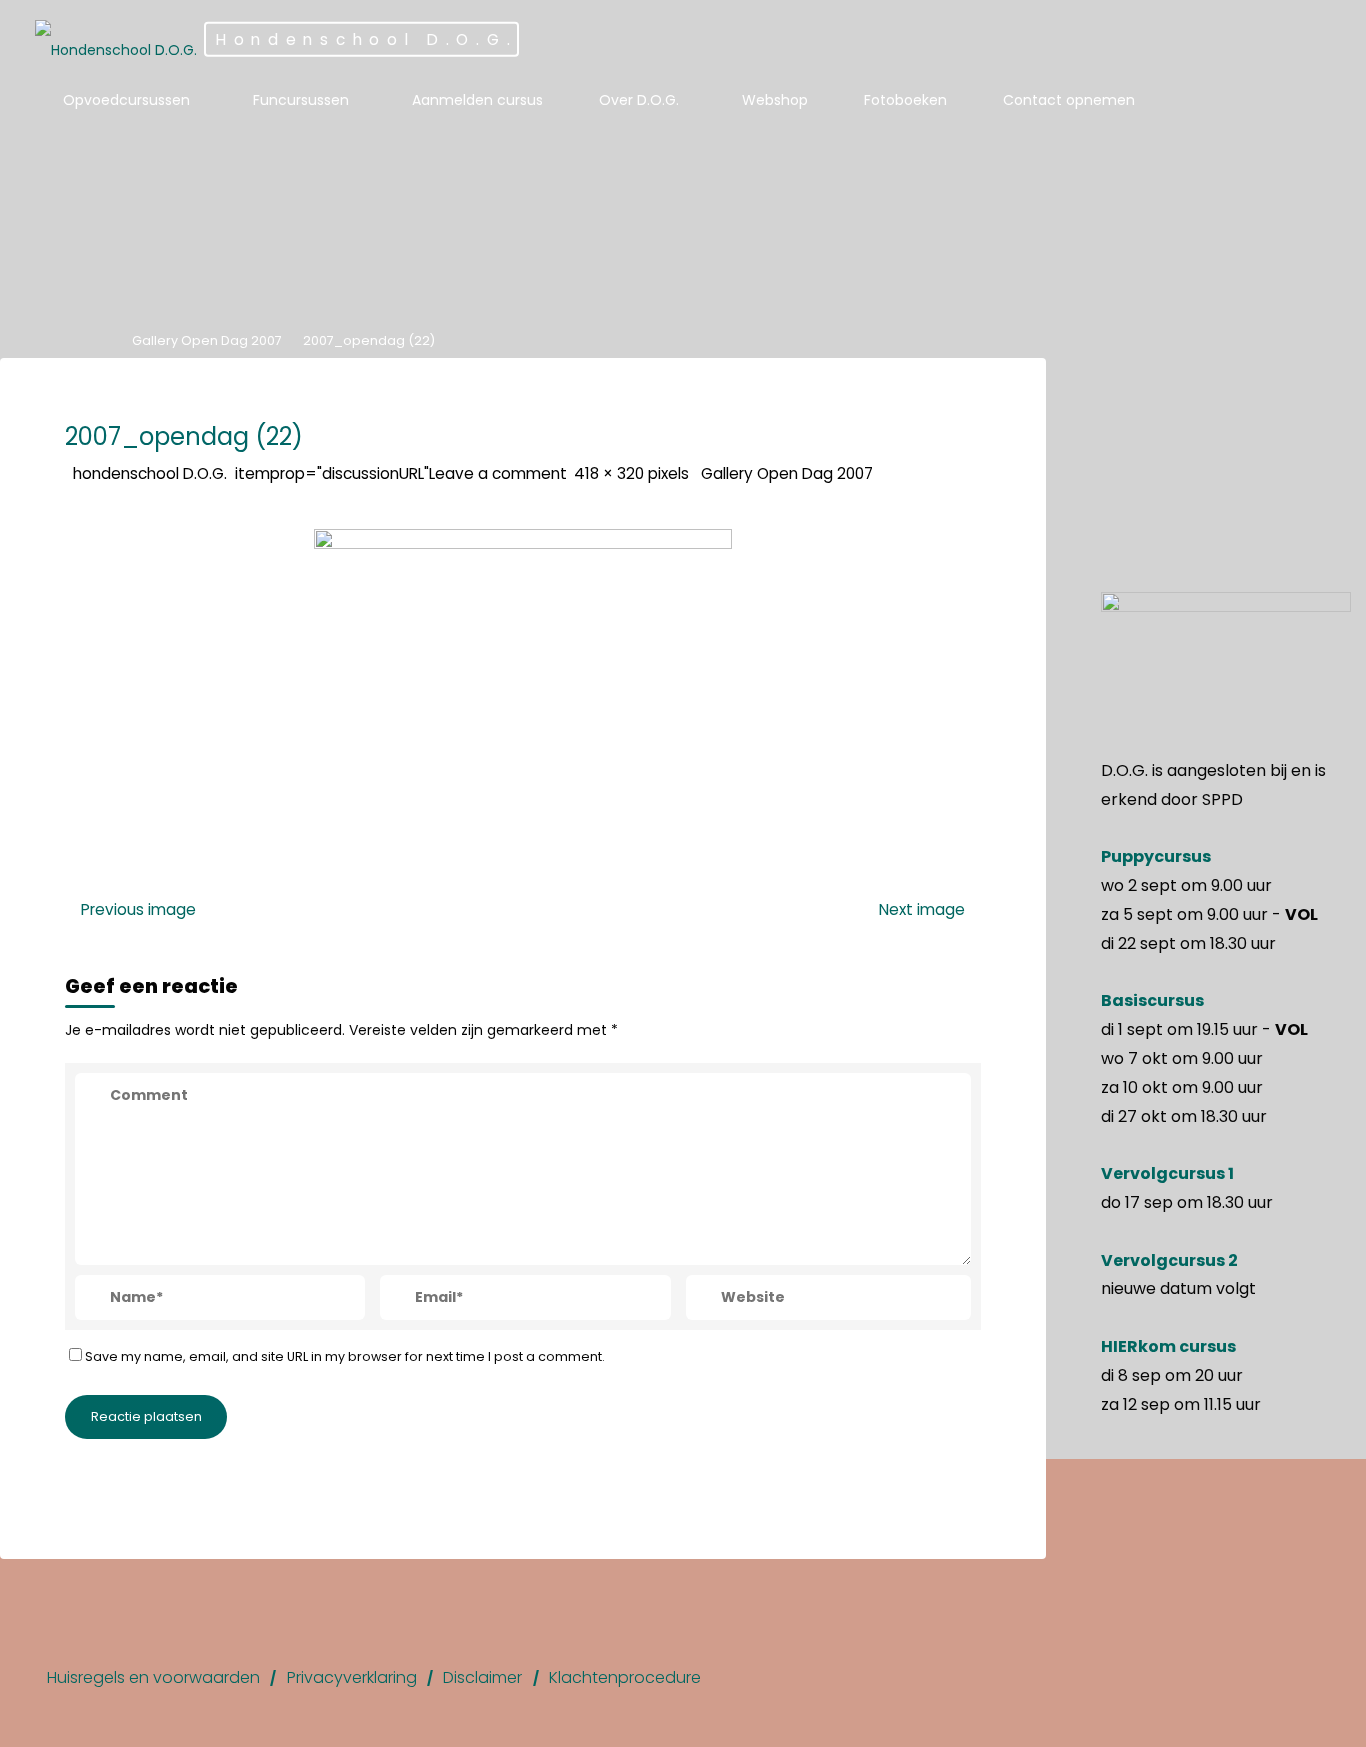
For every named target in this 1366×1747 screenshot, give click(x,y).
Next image (922, 908)
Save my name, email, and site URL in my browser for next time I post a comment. (345, 1356)
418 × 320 (611, 473)
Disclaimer (482, 1677)
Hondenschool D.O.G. (366, 39)
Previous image (138, 908)
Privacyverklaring (352, 1677)
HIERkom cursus (1168, 1346)
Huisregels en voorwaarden (153, 1677)
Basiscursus (1152, 1000)
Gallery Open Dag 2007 (207, 340)
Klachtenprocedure (625, 1677)
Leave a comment (498, 473)
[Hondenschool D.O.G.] (116, 40)
